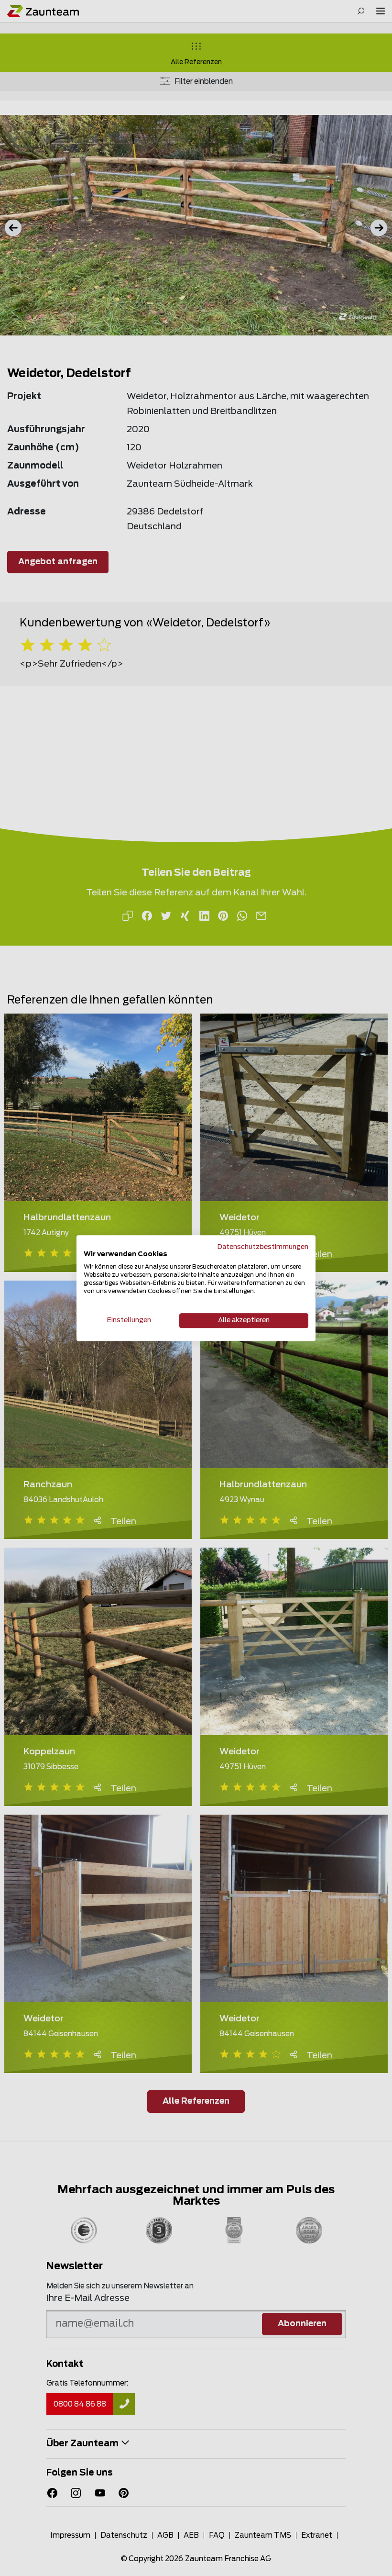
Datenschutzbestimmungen (263, 1247)
